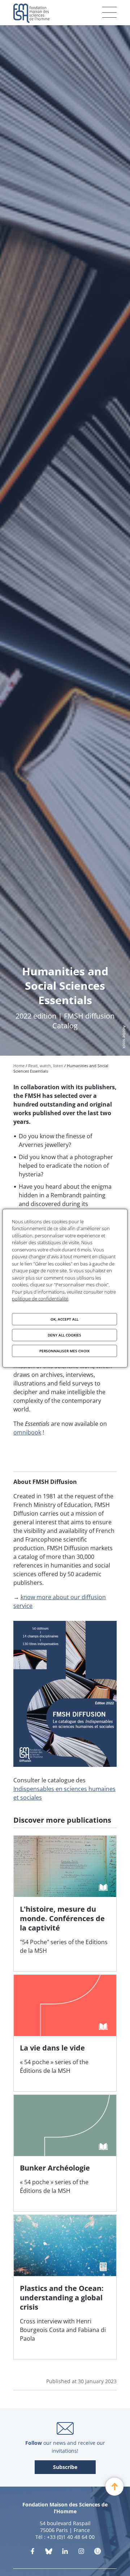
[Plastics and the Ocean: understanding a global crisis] (65, 2287)
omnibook (27, 1432)
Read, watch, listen (46, 1066)
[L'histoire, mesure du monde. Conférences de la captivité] (65, 1903)
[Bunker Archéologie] (65, 2153)
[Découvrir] (81, 2553)
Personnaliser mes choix (64, 1351)
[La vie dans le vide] (65, 2033)
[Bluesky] (49, 2553)
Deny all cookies (64, 1335)
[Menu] (109, 12)
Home (19, 1066)
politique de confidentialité (40, 1299)
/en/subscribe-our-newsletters (65, 2468)
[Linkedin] (65, 2553)
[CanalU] (97, 2553)
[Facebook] (32, 2553)
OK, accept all (64, 1319)
